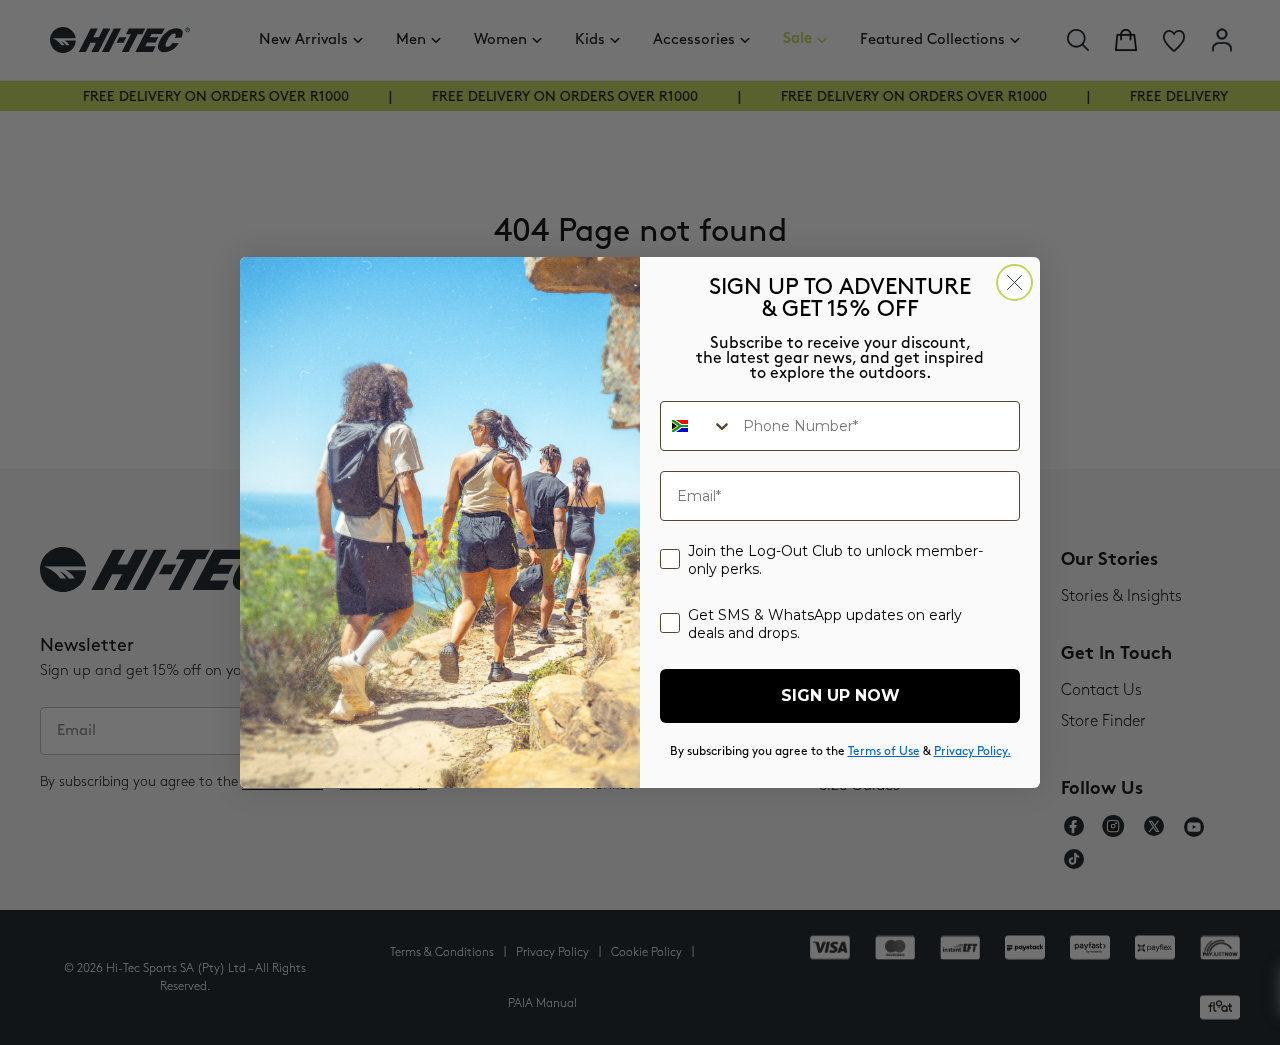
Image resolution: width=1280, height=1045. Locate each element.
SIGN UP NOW (840, 695)
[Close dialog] (1014, 282)
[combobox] (697, 426)
